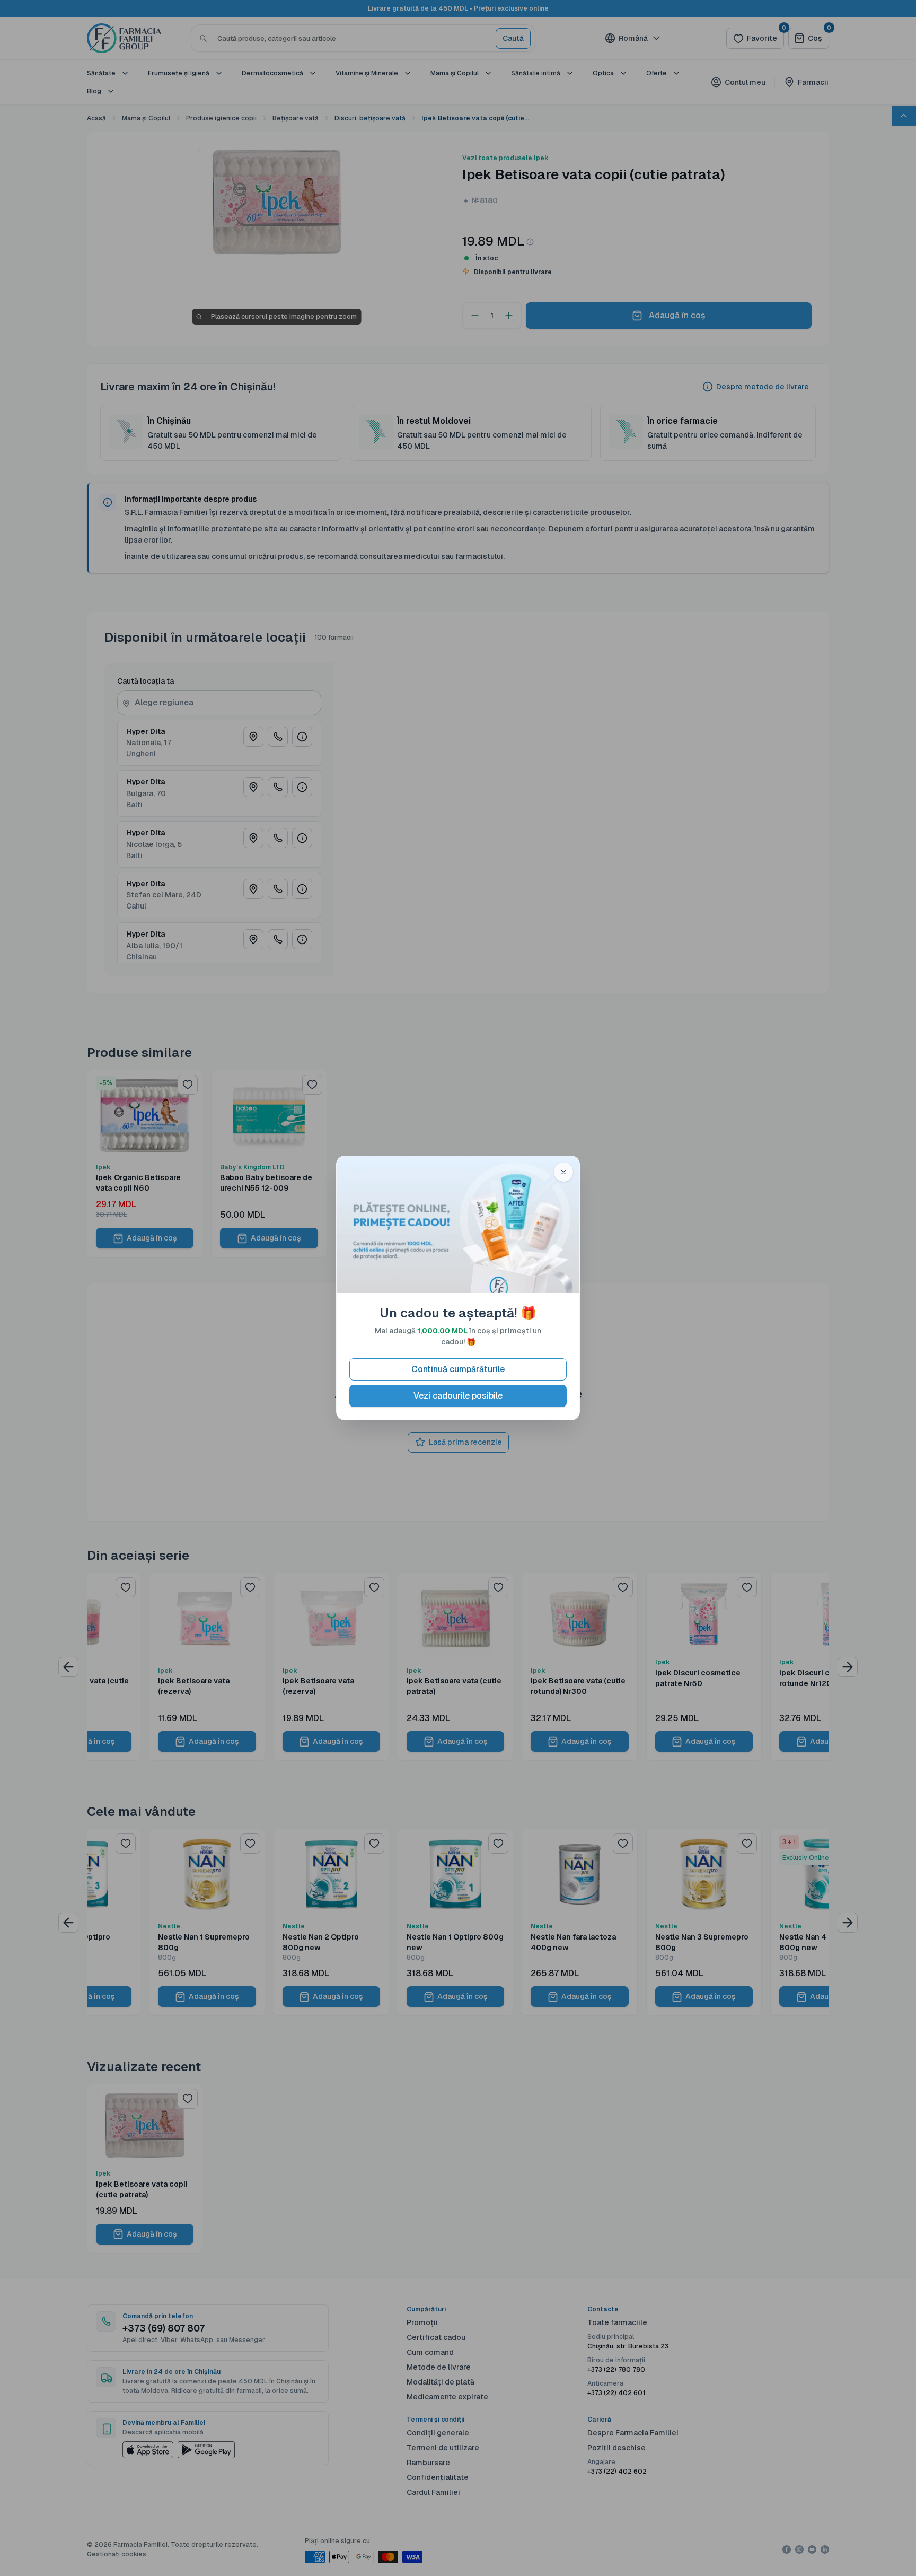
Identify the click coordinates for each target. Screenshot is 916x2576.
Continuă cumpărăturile (458, 1369)
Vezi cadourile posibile (458, 1396)
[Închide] (563, 1172)
